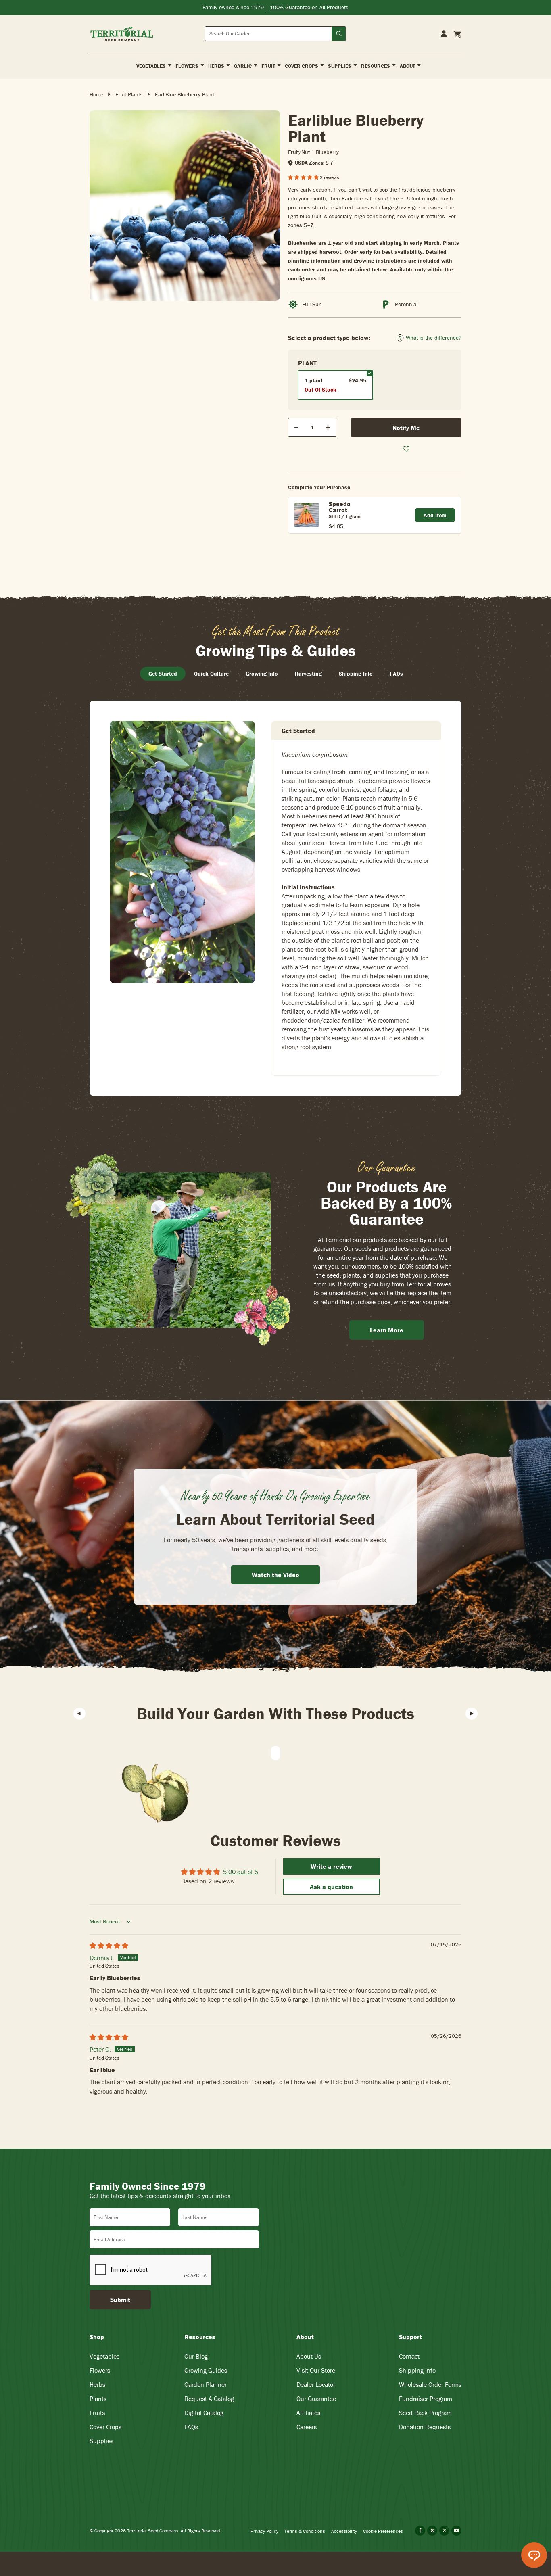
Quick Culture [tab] (211, 674)
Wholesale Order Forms (430, 2384)
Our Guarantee (316, 2399)
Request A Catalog (209, 2399)
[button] (304, 177)
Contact (409, 2356)
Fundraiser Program (426, 2399)
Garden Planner (206, 2384)
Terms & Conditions (305, 2531)
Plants (98, 2399)
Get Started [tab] (163, 674)
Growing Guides (206, 2370)
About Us (309, 2356)
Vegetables (104, 2356)
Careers (307, 2427)
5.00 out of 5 (241, 1872)
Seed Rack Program (425, 2413)
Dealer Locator (316, 2384)
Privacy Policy (264, 2531)
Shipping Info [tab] (356, 674)
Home (96, 94)
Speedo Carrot (340, 507)
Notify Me (406, 428)
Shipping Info (417, 2370)
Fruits (97, 2413)
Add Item (435, 515)
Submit (120, 2300)
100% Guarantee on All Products (309, 7)
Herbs (97, 2384)
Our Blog (196, 2356)
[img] (109, 1946)
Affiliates (308, 2413)
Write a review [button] (331, 1866)
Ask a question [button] (331, 1887)
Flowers (100, 2370)
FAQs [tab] (396, 674)
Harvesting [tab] (308, 674)
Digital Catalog (204, 2413)
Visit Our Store (316, 2370)
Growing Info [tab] (262, 674)
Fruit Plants (129, 94)
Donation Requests (425, 2427)
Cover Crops (105, 2427)
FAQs (191, 2427)
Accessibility (344, 2531)
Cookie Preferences (383, 2531)
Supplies (101, 2441)
